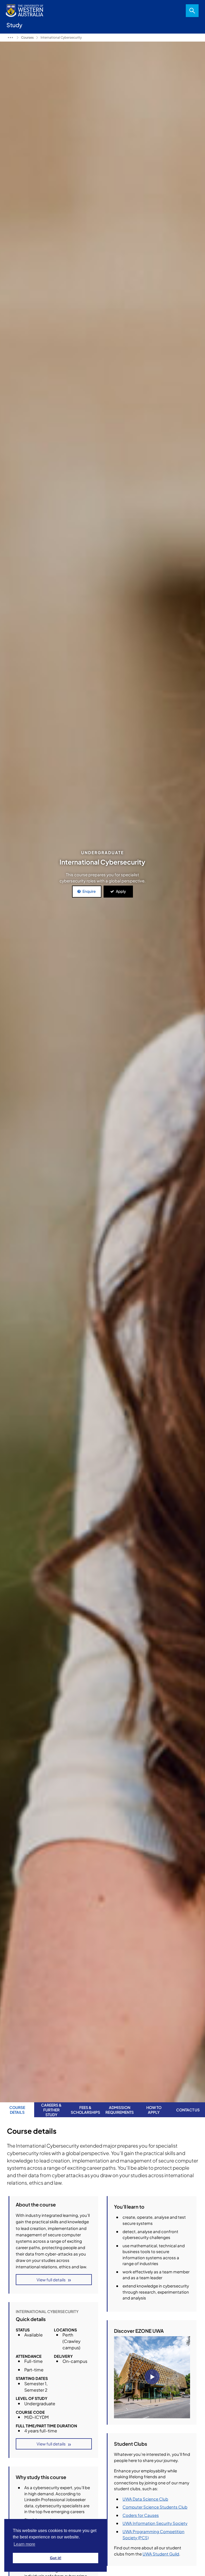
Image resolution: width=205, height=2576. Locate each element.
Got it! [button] (56, 2558)
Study (10, 38)
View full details (51, 2280)
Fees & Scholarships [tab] (85, 2110)
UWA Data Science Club (145, 2499)
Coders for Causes (141, 2515)
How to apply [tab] (154, 2110)
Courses (27, 37)
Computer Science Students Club (155, 2507)
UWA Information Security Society (155, 2523)
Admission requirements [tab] (120, 2110)
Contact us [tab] (188, 2110)
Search (192, 11)
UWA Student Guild (161, 2554)
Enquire (89, 891)
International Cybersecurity (61, 37)
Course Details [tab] (17, 2110)
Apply (121, 891)
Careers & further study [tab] (51, 2110)
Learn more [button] (24, 2544)
